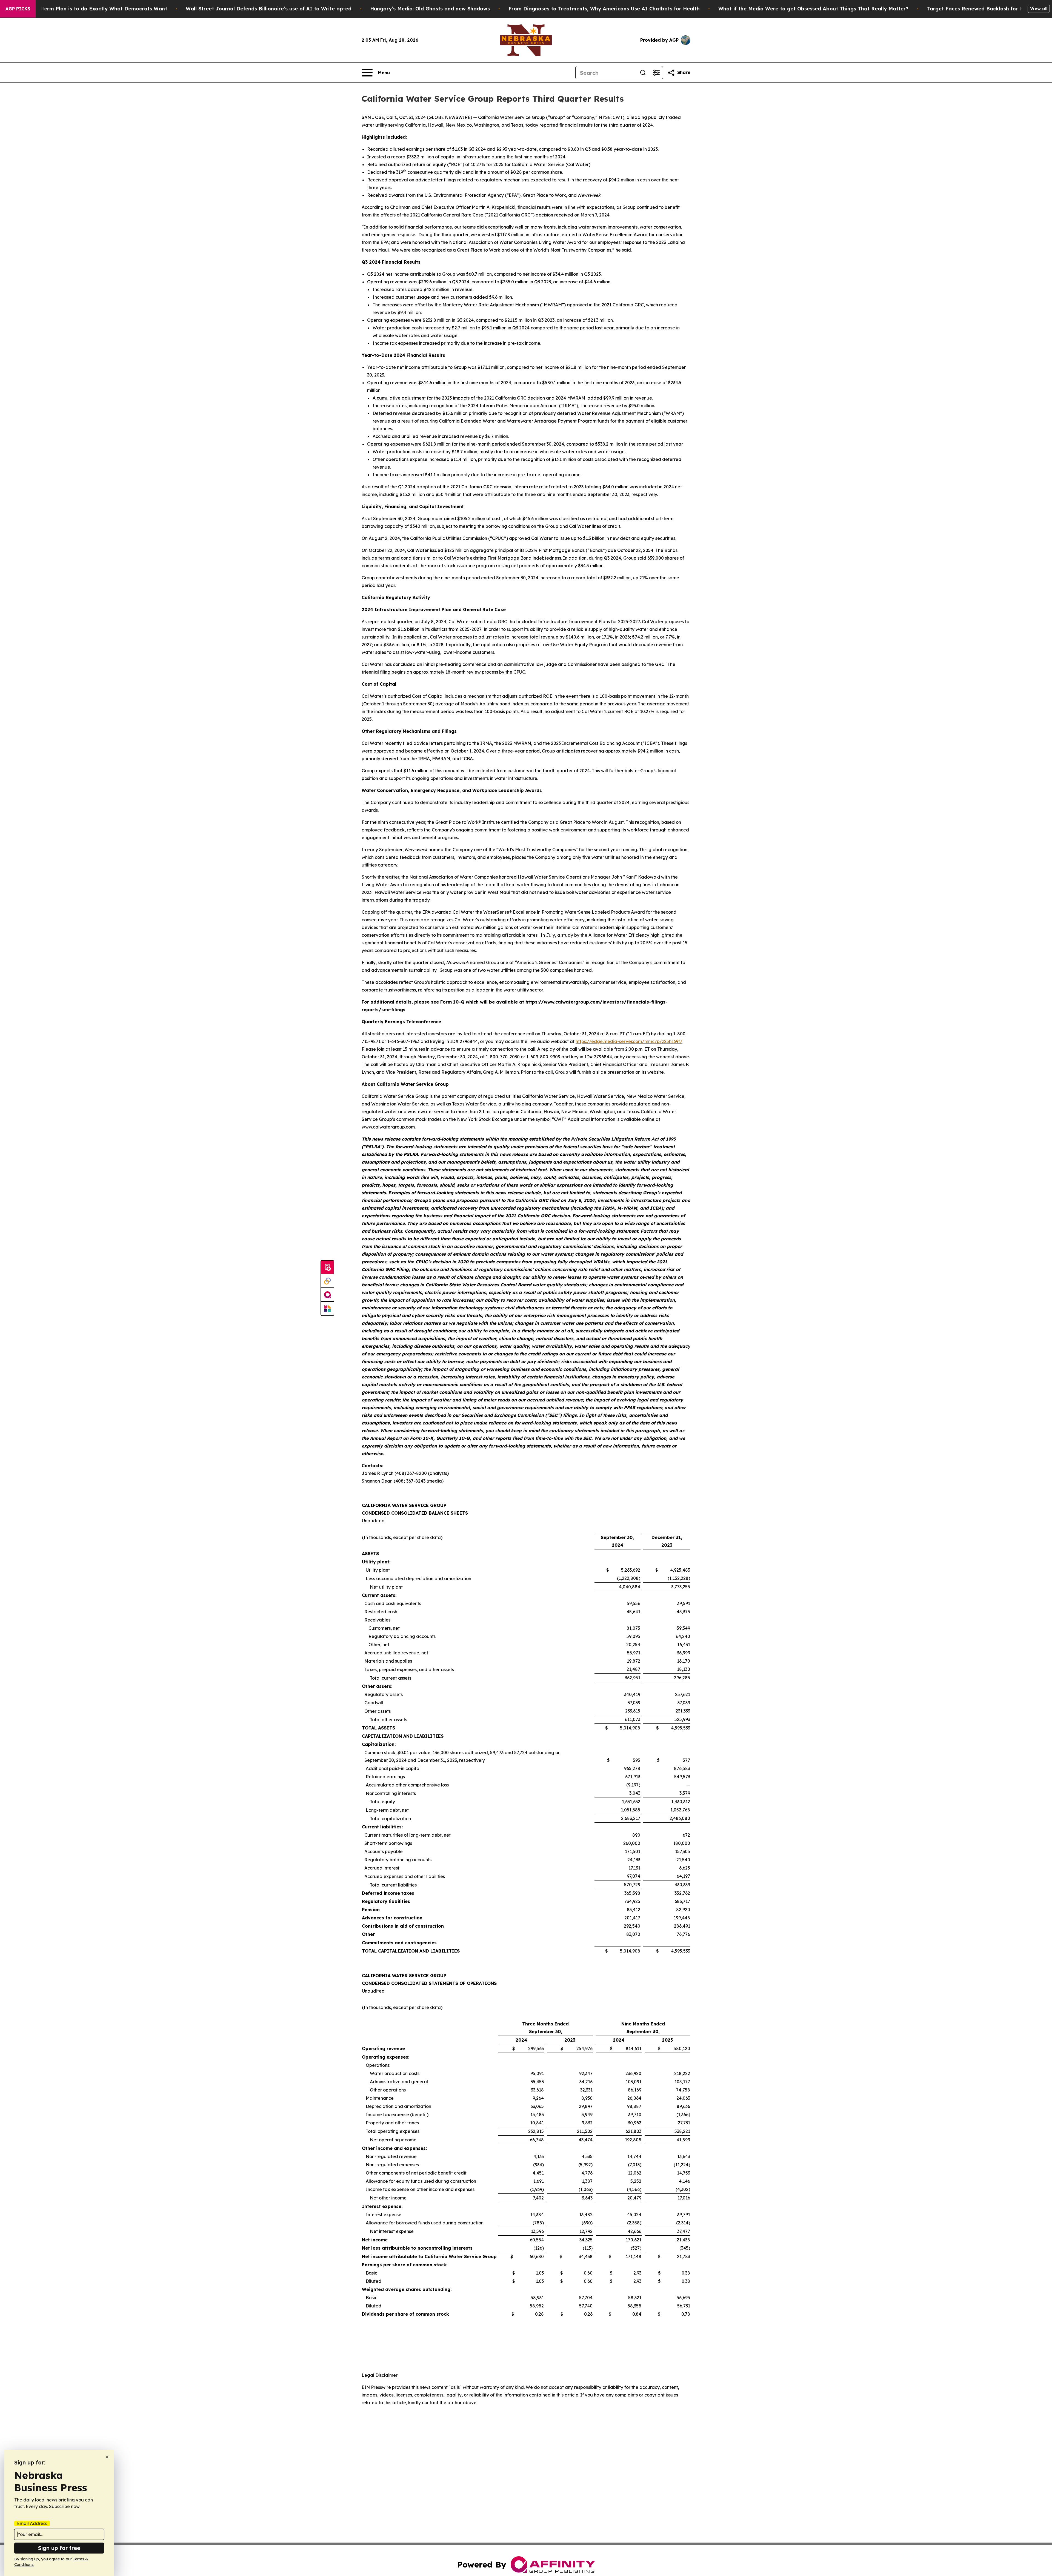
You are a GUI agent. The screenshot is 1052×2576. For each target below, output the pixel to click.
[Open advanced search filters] (656, 73)
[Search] (643, 73)
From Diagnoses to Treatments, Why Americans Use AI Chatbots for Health (604, 9)
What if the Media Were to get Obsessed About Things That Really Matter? (813, 9)
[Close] (107, 2457)
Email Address (32, 2523)
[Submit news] (327, 1267)
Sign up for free (59, 2548)
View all (1039, 8)
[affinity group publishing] (327, 1295)
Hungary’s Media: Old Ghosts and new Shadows (430, 9)
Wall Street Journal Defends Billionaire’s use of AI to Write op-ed (269, 9)
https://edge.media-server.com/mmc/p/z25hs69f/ (629, 1041)
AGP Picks (18, 9)
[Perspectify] (327, 1281)
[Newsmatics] (327, 1309)
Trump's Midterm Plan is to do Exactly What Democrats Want (89, 9)
